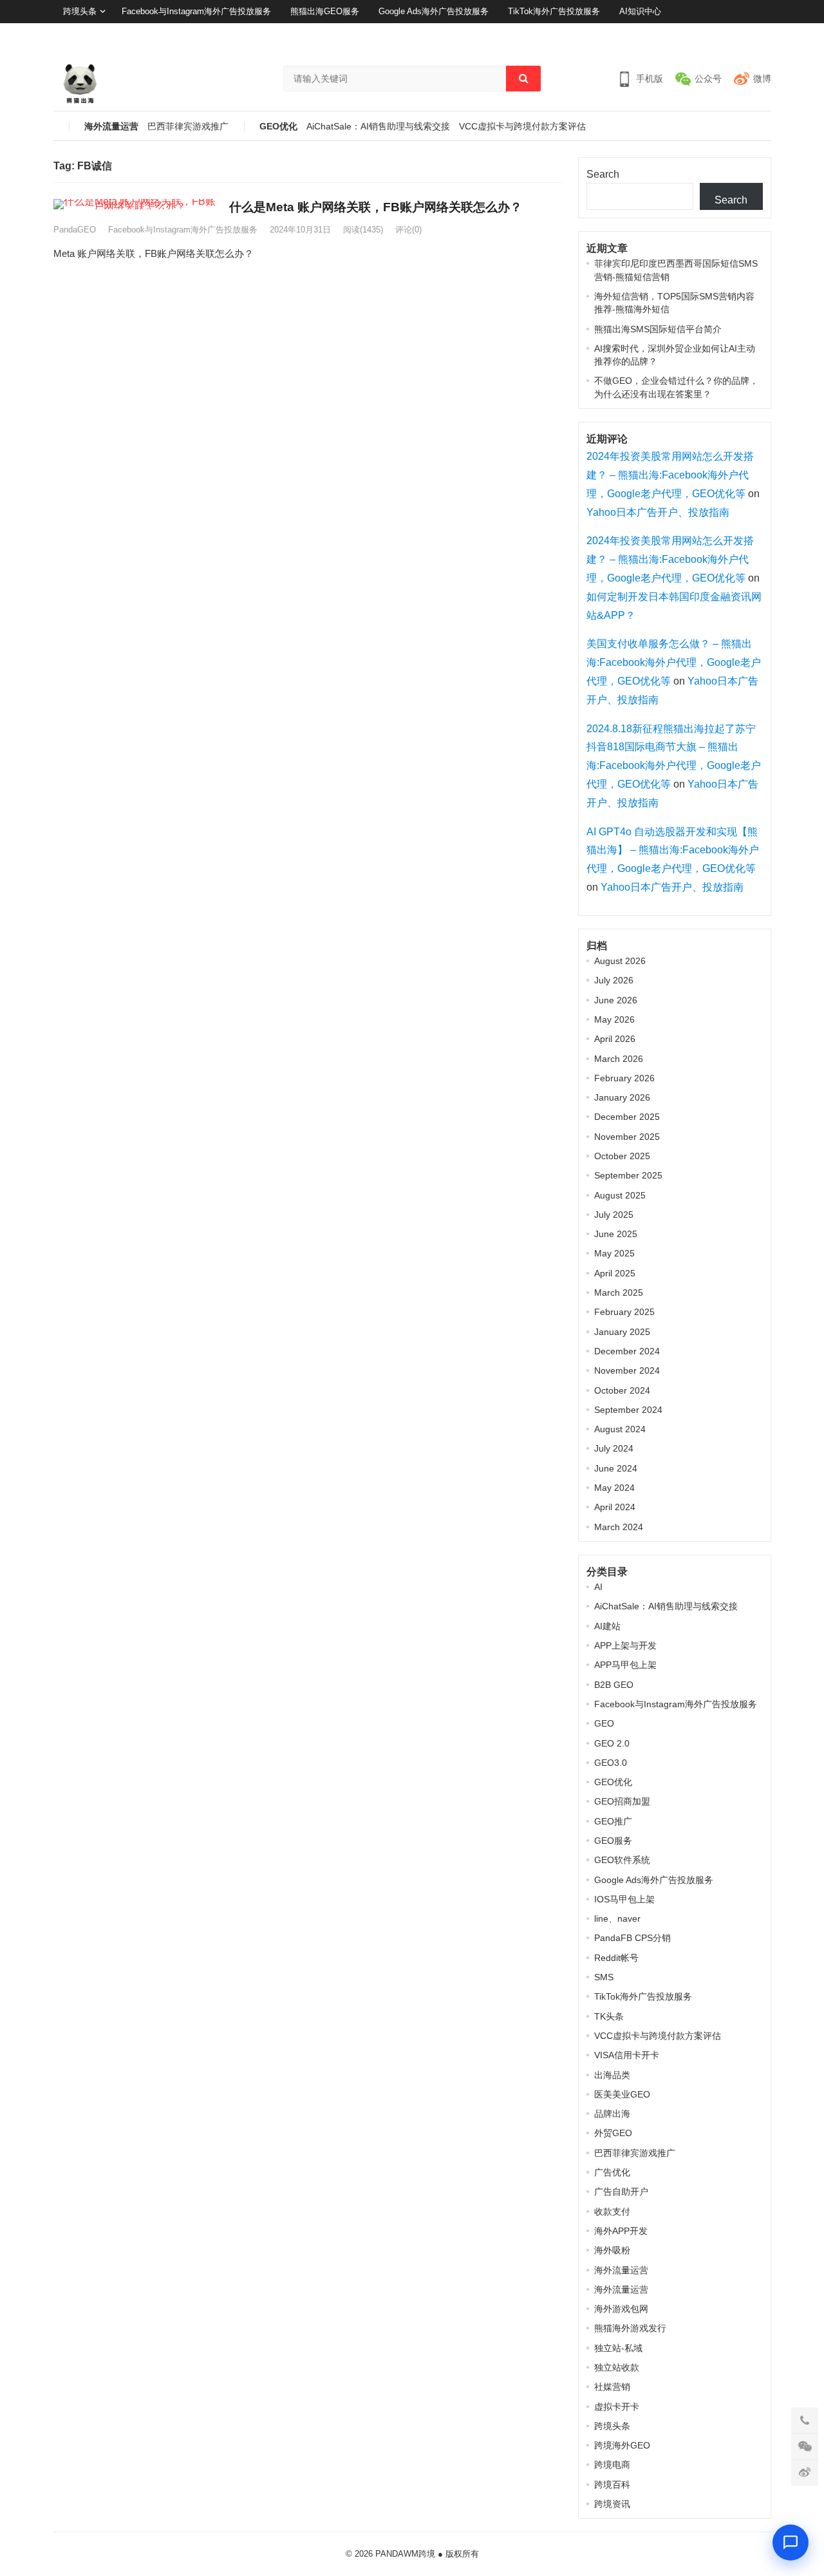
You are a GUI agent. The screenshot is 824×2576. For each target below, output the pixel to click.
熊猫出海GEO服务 (325, 11)
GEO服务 (613, 1841)
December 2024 (627, 1351)
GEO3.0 (611, 1763)
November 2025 (627, 1137)
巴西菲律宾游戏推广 (188, 127)
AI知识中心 (640, 11)
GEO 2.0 (612, 1743)
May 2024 (614, 1488)
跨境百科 (612, 2485)
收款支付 (612, 2211)
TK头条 (609, 2016)
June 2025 (616, 1234)
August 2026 (620, 961)
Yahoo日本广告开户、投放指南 (658, 512)
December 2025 (627, 1117)
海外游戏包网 (621, 2309)
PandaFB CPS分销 (632, 1938)
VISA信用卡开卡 (627, 2055)
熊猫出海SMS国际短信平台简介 (658, 329)
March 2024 (619, 1527)
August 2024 (620, 1429)
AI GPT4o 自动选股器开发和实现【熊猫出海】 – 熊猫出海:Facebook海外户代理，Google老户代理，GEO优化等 (673, 850)
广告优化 (612, 2172)
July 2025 (614, 1215)
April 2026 (615, 1039)
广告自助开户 (621, 2192)
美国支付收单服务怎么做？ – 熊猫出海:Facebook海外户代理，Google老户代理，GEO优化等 (674, 662)
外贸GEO (613, 2133)
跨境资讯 (612, 2504)
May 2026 (614, 1019)
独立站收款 (617, 2367)
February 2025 (624, 1312)
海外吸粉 (612, 2250)
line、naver (617, 1918)
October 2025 (622, 1156)
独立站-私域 (618, 2348)
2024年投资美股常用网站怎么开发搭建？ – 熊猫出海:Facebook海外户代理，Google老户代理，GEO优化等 (670, 475)
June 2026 (616, 1000)
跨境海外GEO (622, 2445)
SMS (604, 1977)
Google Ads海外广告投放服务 (434, 11)
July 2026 (614, 980)
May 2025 (614, 1253)
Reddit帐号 (616, 1958)
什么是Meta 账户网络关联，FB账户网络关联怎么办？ (376, 207)
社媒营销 (612, 2387)
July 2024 (614, 1448)
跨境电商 (612, 2465)
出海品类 (612, 2075)
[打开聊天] (791, 2543)
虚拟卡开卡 (617, 2407)
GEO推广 (613, 1821)
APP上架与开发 (625, 1645)
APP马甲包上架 (625, 1665)
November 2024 (627, 1370)
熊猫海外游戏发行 (630, 2328)
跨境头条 (80, 11)
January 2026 (622, 1097)
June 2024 (616, 1468)
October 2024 (622, 1390)
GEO (604, 1723)
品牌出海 (612, 2114)
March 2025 (619, 1293)
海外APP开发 (621, 2231)
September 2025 (628, 1175)
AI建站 (607, 1626)
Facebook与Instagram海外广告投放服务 (196, 11)
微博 (762, 79)
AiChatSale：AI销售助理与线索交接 (378, 127)
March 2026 (619, 1059)
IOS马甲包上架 (624, 1899)
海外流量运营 (111, 127)
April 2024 (615, 1507)
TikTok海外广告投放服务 (554, 11)
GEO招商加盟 (622, 1801)
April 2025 (615, 1273)
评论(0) (408, 230)
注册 (763, 34)
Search (603, 174)
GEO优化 (278, 127)
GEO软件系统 (622, 1860)
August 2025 (620, 1195)
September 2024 (628, 1410)
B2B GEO (614, 1685)
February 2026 (624, 1078)
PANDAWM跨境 (405, 2554)
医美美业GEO (622, 2094)
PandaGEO (75, 230)
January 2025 (622, 1332)
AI (598, 1587)
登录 (730, 34)
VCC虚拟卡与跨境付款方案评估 (522, 127)
